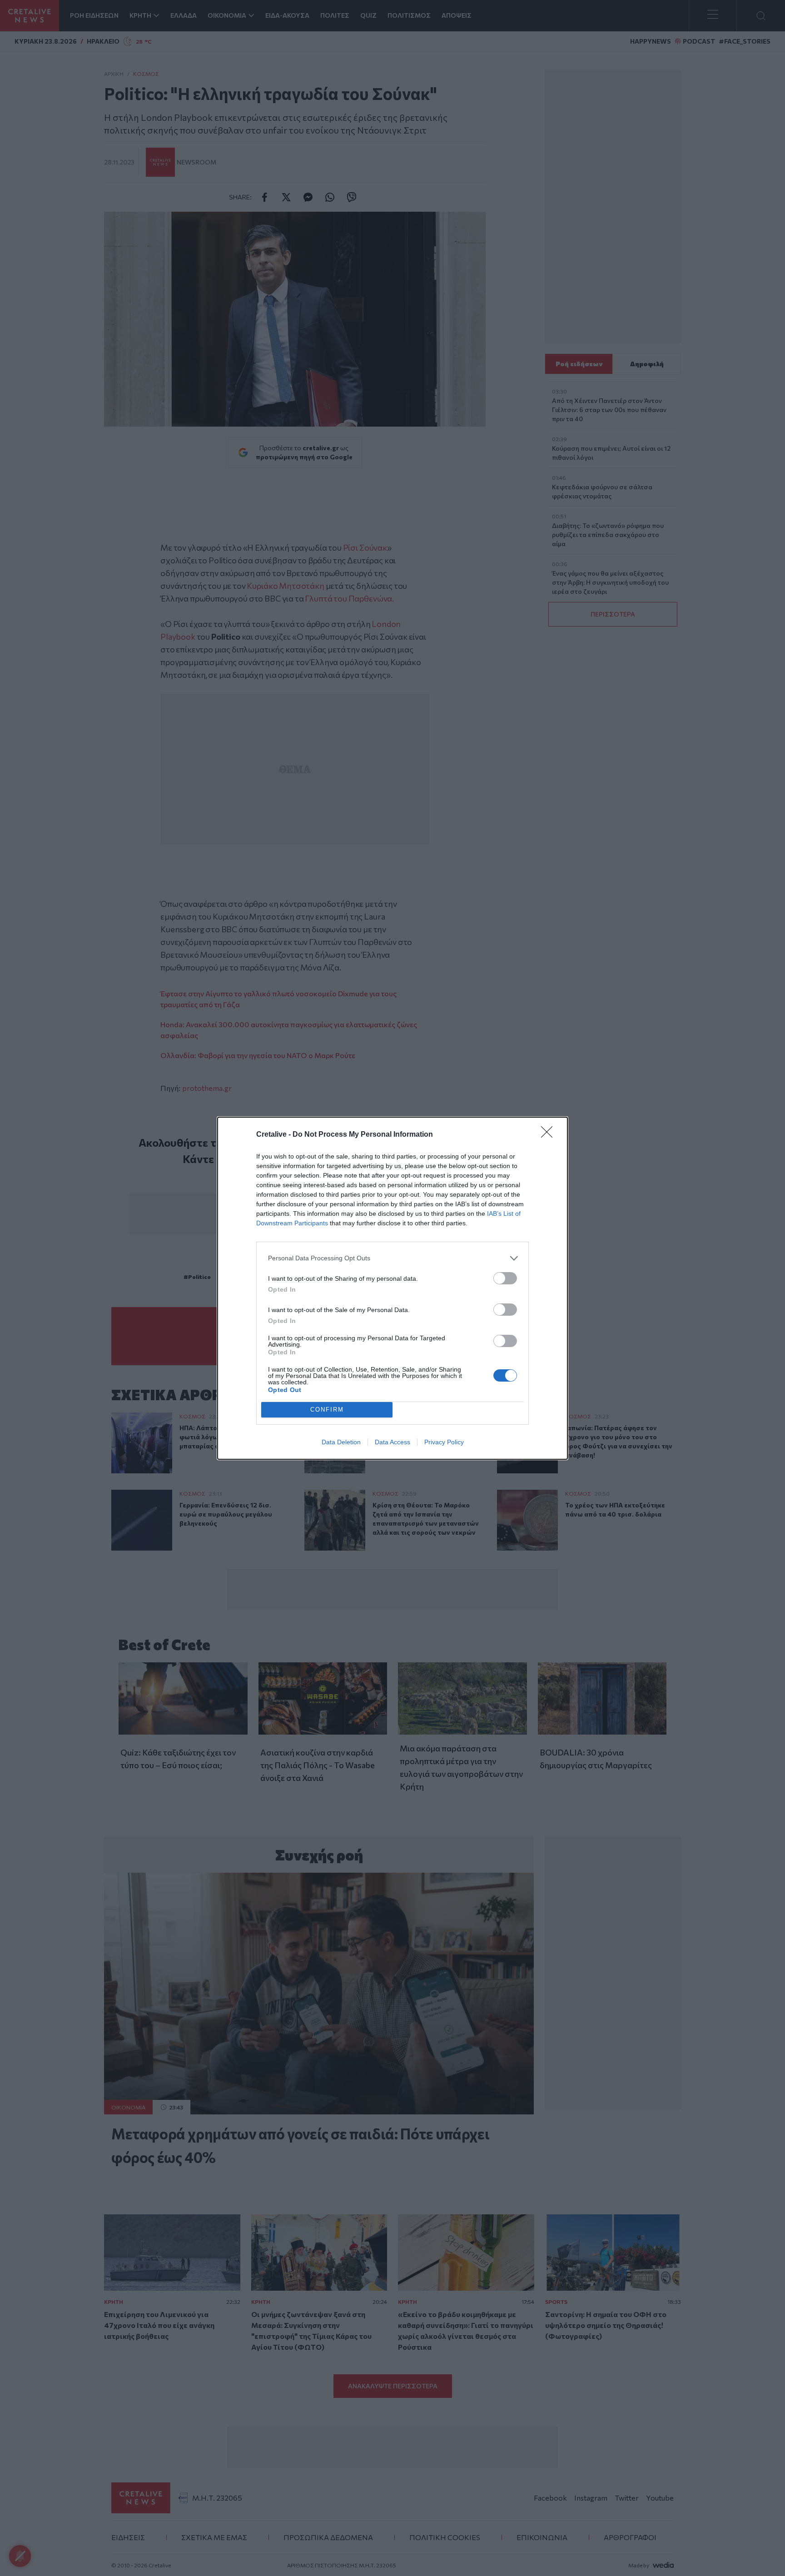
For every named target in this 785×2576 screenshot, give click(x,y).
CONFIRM (327, 1410)
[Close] (550, 1135)
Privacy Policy (444, 1442)
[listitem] (392, 1258)
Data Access (392, 1442)
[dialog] (392, 1288)
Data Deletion (341, 1442)
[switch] (505, 1278)
